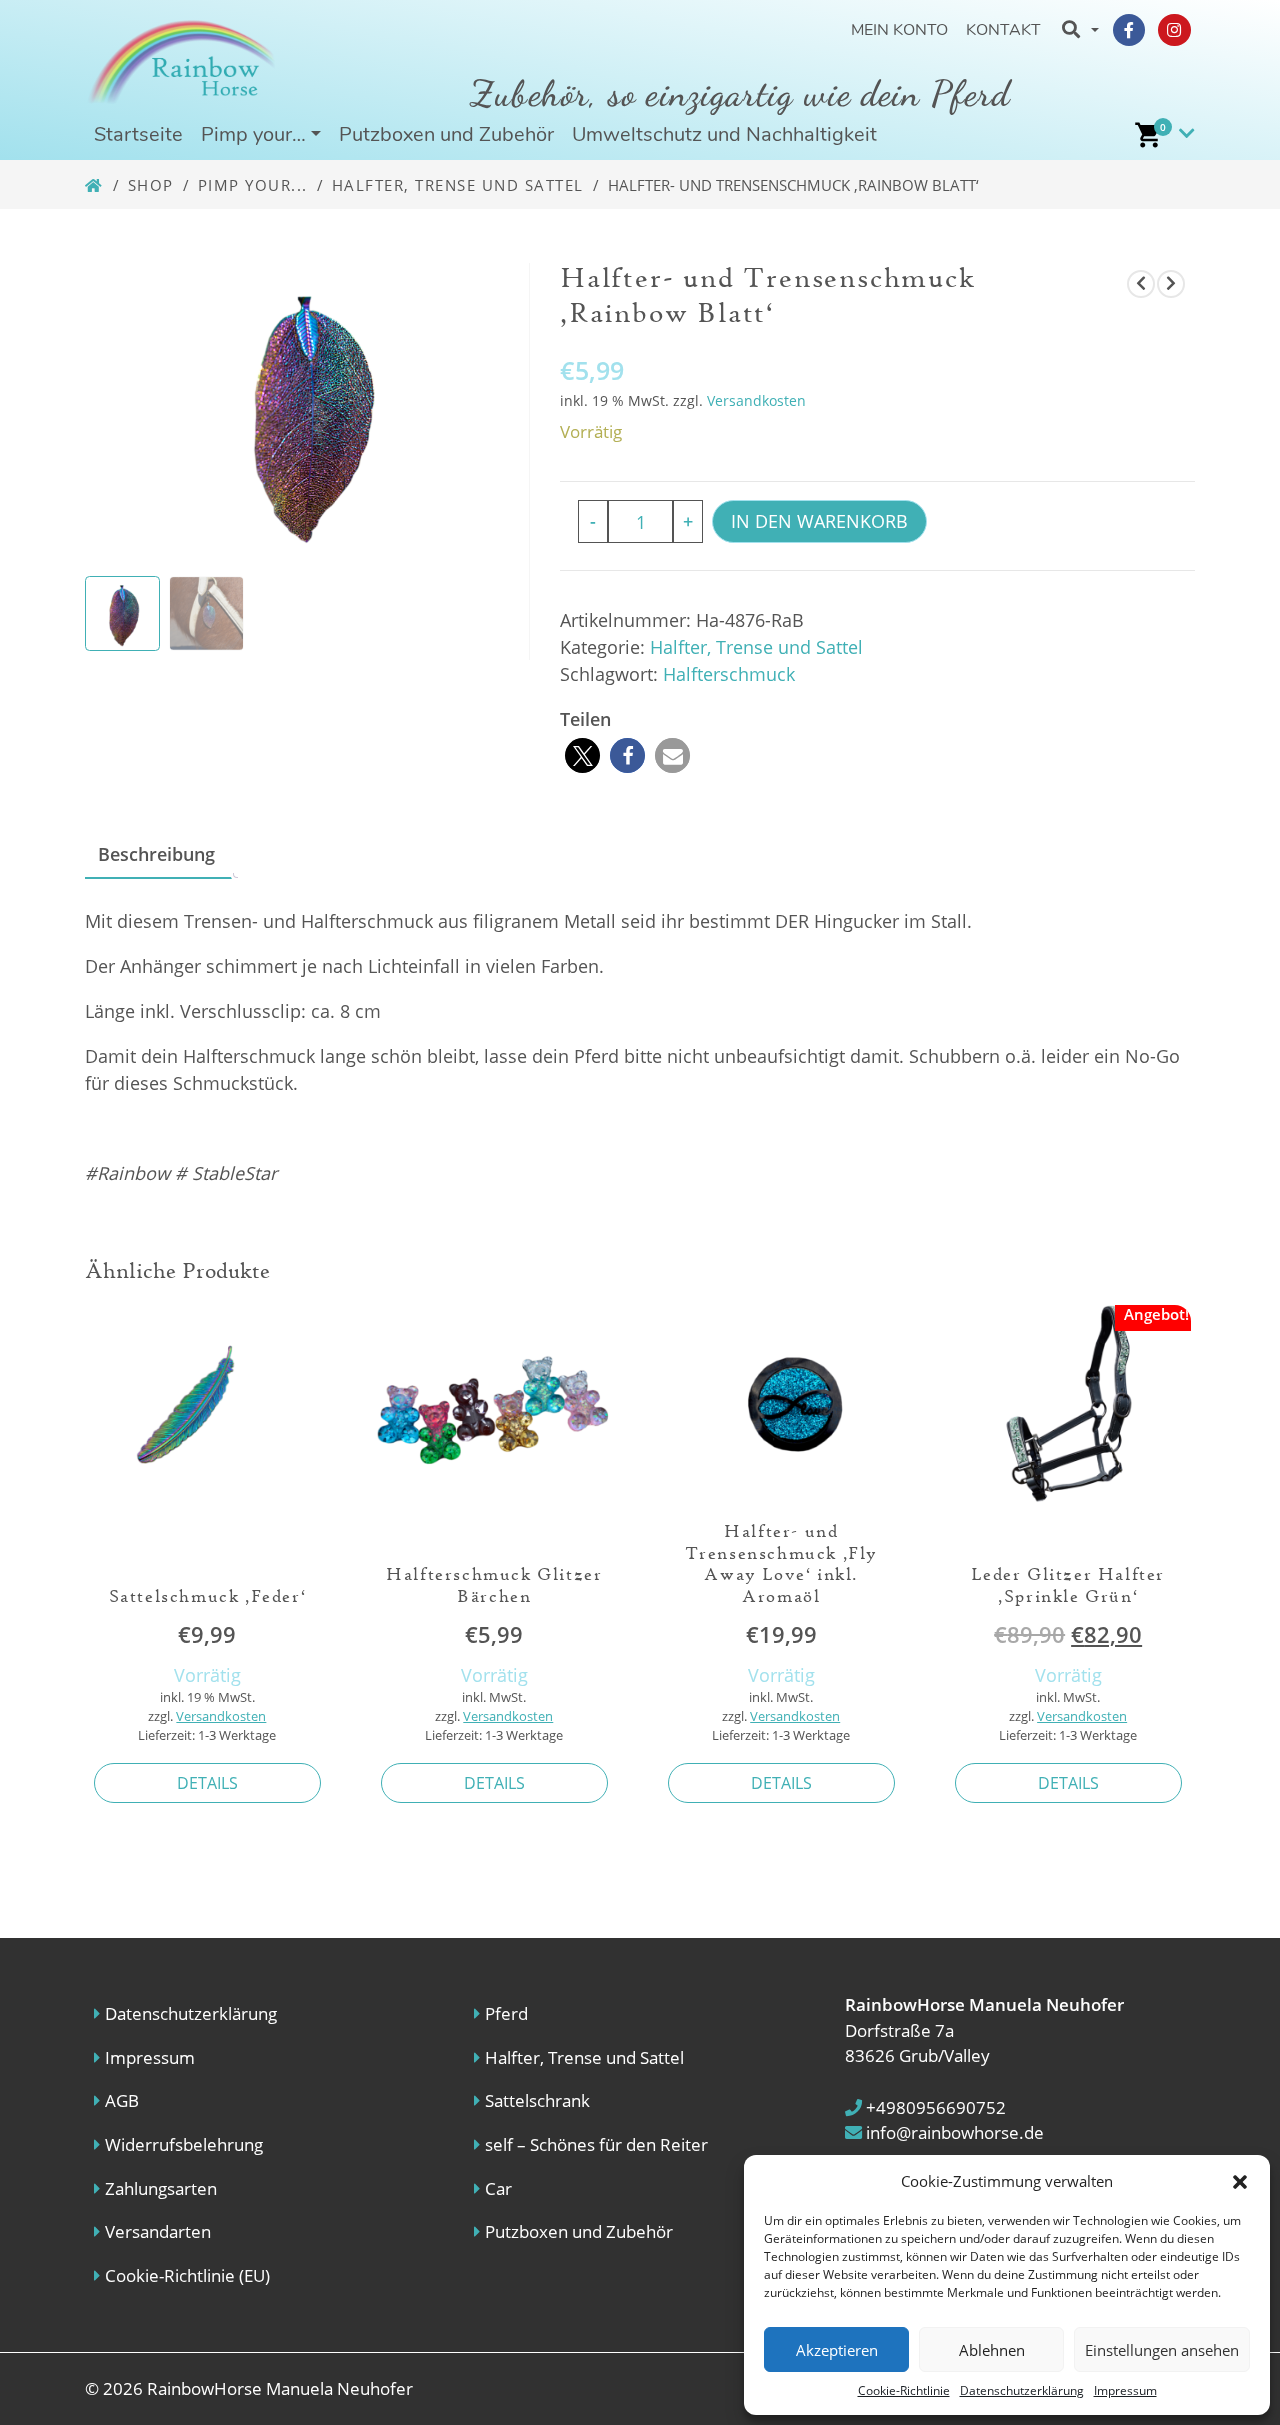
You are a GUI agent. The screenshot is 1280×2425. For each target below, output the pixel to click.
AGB (122, 2100)
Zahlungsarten (161, 2188)
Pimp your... (253, 185)
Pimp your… (253, 134)
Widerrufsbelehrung (184, 2144)
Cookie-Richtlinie (904, 2390)
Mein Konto (899, 30)
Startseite (138, 134)
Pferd (506, 2013)
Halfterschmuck (729, 674)
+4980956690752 (934, 2107)
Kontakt (1003, 30)
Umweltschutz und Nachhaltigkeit (724, 134)
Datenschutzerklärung (1022, 2390)
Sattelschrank (537, 2100)
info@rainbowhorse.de (953, 2132)
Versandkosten (756, 400)
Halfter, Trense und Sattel (458, 185)
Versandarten (158, 2231)
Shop (151, 185)
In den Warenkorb (819, 521)
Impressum (1125, 2390)
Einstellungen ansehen (1162, 2350)
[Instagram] (1174, 30)
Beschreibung (156, 854)
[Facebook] (1129, 30)
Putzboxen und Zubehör (446, 134)
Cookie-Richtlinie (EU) (187, 2275)
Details (207, 1783)
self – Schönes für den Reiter (596, 2144)
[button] (1240, 2181)
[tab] (156, 855)
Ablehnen (992, 2350)
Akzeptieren (837, 2350)
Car (498, 2188)
